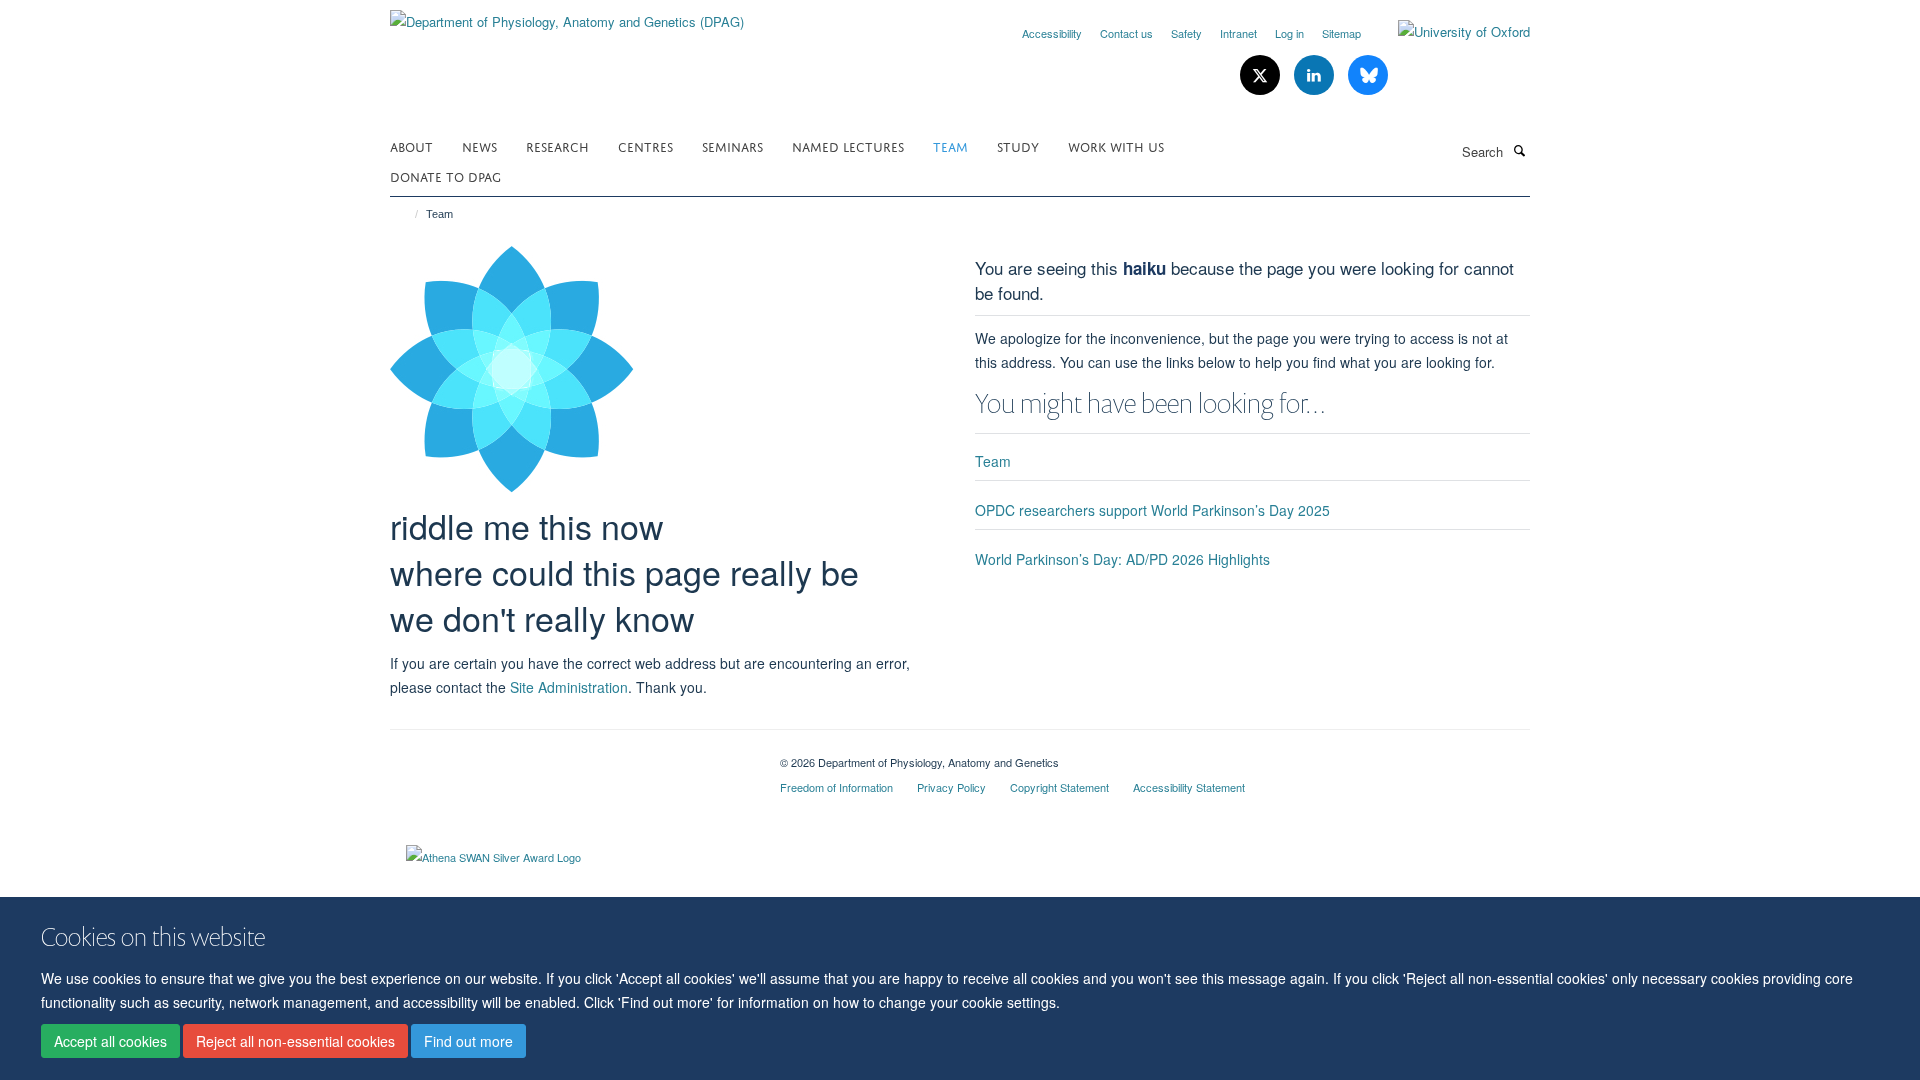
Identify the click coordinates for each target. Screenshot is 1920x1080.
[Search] (1519, 150)
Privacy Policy (951, 787)
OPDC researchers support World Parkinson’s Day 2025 (1152, 510)
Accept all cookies (110, 1041)
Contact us (1126, 33)
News (479, 145)
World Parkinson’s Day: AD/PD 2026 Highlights (1122, 559)
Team (950, 145)
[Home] (407, 214)
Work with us (1116, 145)
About (411, 145)
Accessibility (1052, 33)
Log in (1289, 33)
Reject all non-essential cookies (295, 1041)
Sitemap (1341, 33)
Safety (1186, 33)
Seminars (732, 145)
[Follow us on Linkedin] (1316, 75)
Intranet (1238, 33)
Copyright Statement (1059, 787)
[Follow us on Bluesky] (1368, 75)
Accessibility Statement (1189, 787)
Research (557, 145)
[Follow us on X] (1262, 75)
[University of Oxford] (1449, 32)
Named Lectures (848, 145)
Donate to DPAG (445, 175)
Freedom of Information (836, 787)
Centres (645, 145)
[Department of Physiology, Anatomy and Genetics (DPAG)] (567, 14)
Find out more (468, 1041)
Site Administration (569, 687)
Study (1018, 145)
